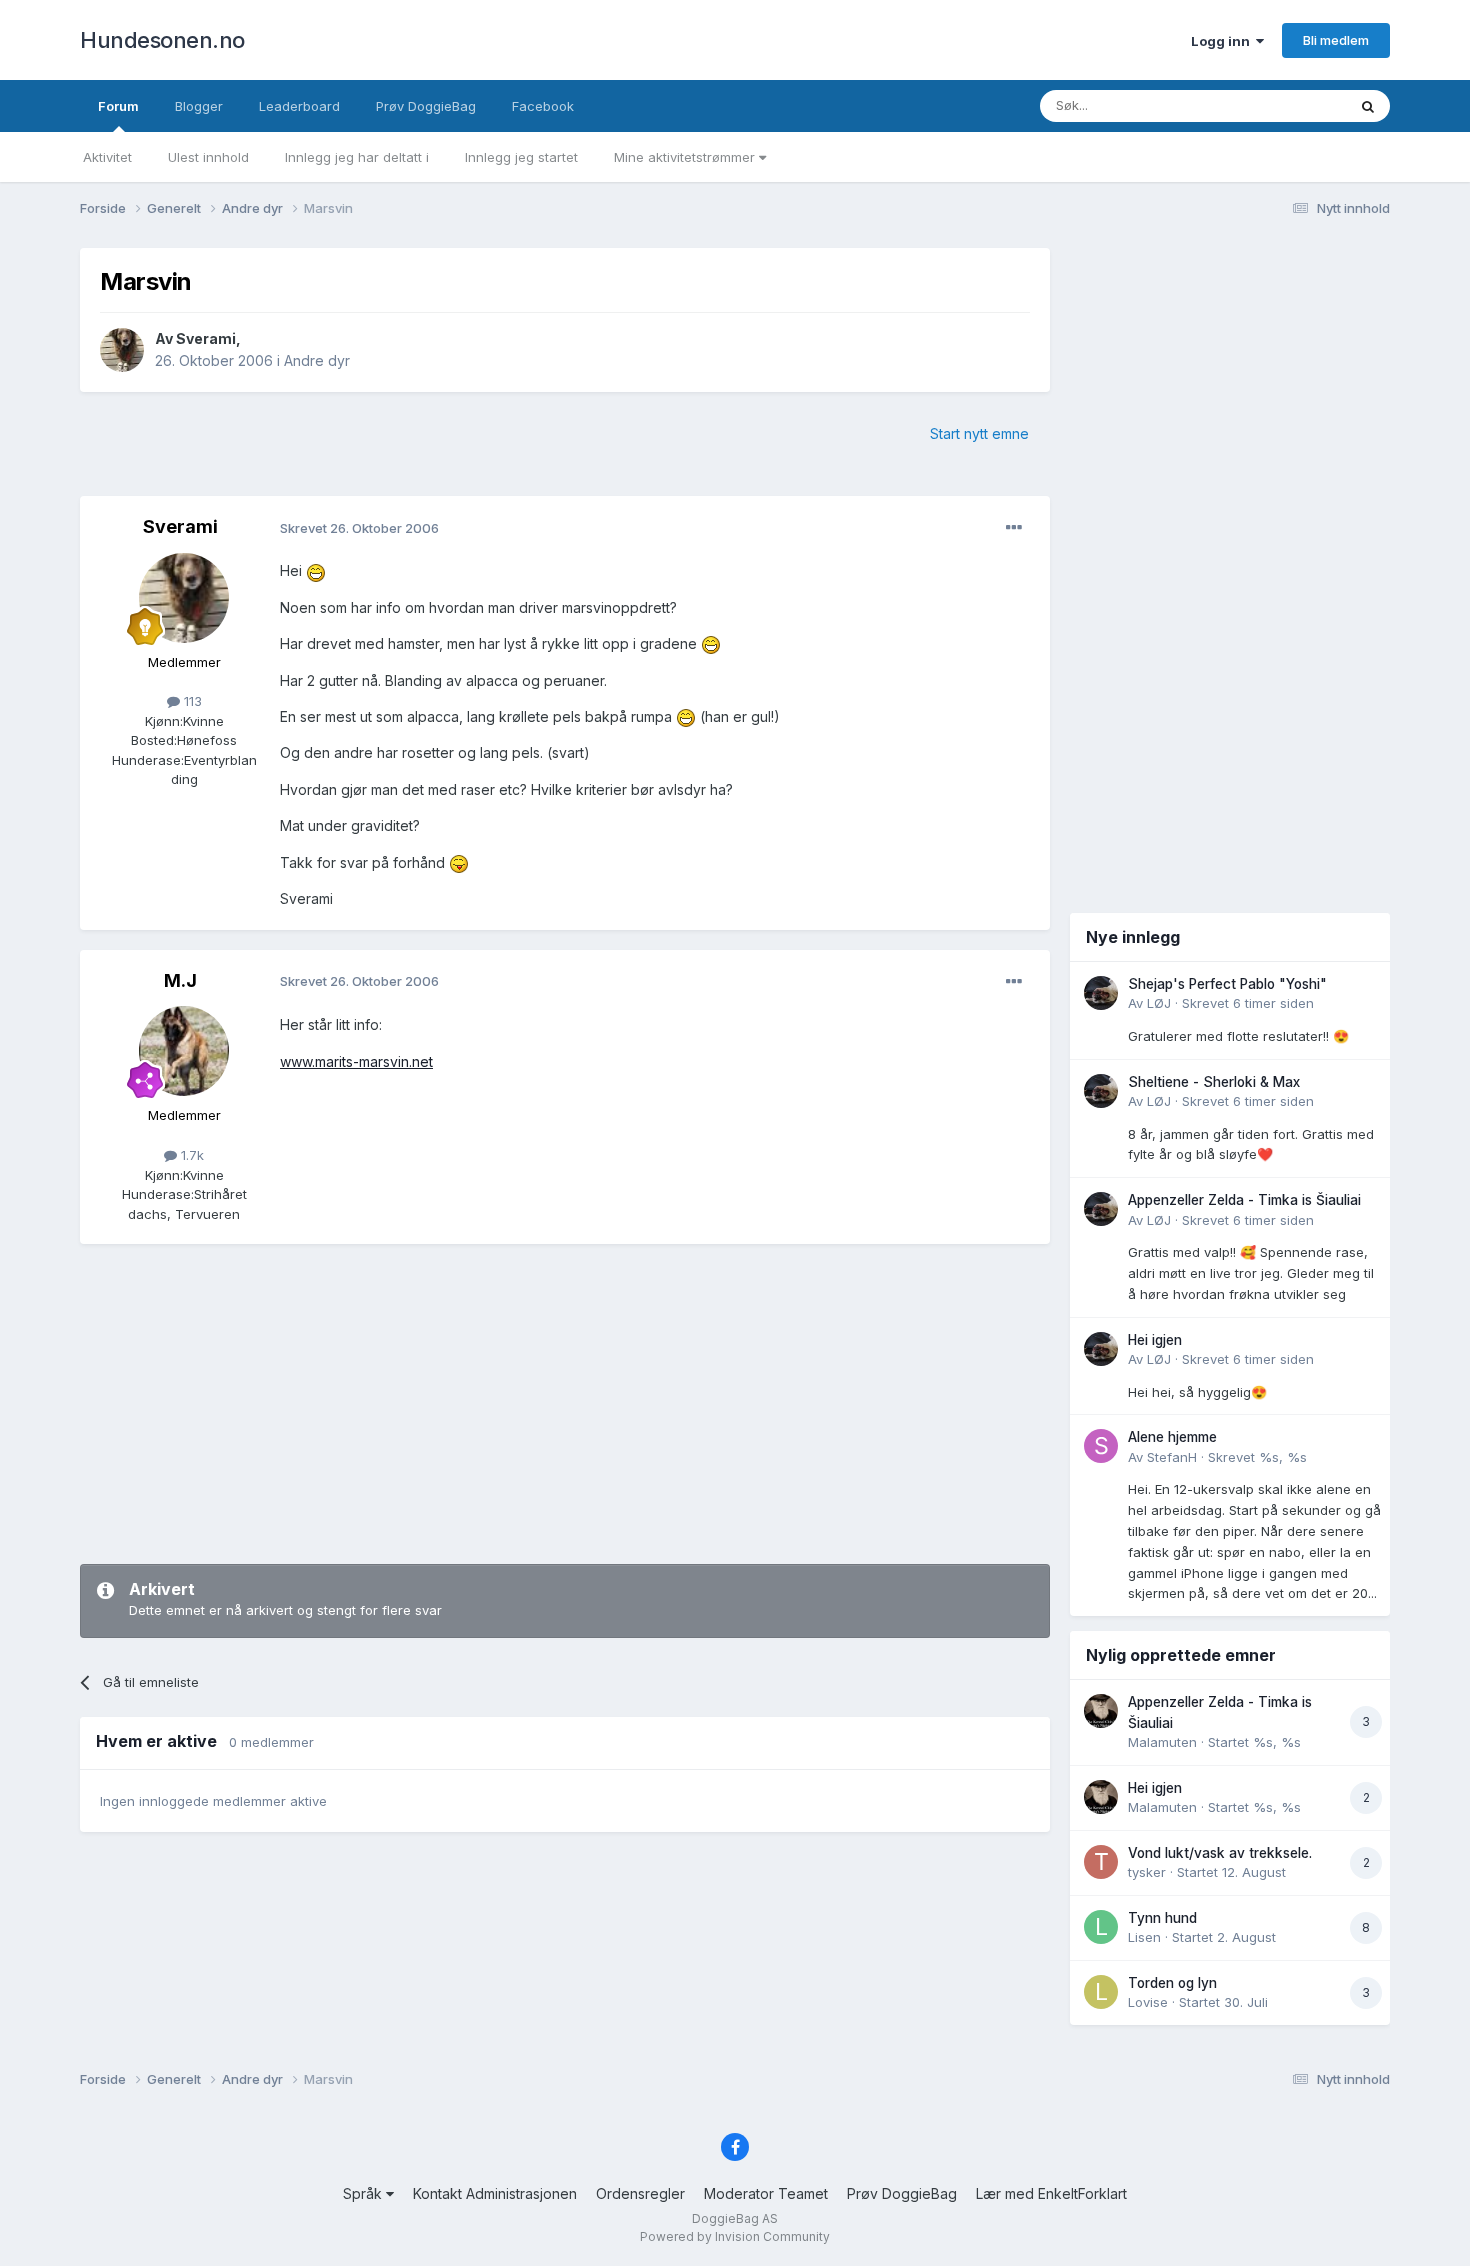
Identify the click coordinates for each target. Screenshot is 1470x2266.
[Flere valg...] (1014, 528)
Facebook (543, 106)
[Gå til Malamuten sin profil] (1101, 1711)
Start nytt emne (979, 433)
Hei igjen (1155, 1340)
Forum (118, 106)
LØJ (1159, 1003)
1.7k (190, 1155)
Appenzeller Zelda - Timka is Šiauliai (1244, 1200)
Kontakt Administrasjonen (495, 2193)
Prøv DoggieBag (426, 106)
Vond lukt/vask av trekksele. (1220, 1853)
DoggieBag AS (735, 2218)
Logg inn (1223, 41)
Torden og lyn (1172, 1983)
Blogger (199, 106)
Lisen (1144, 1937)
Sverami (206, 338)
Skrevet (1248, 1003)
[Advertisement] (565, 1404)
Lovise (1148, 2002)
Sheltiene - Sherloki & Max (1214, 1082)
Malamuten (1162, 1742)
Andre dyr (317, 360)
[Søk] (1368, 106)
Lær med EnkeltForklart (1051, 2193)
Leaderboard (299, 106)
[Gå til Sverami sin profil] (122, 350)
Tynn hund (1162, 1918)
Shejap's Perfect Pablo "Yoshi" (1227, 984)
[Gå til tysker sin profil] (1101, 1862)
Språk (364, 2193)
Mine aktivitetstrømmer (686, 157)
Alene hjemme (1172, 1437)
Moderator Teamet (766, 2193)
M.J (180, 980)
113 (191, 701)
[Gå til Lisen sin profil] (1101, 1927)
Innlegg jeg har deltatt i (357, 157)
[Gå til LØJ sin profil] (1101, 993)
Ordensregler (640, 2193)
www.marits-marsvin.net (356, 1061)
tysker (1147, 1872)
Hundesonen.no (162, 40)
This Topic (1287, 105)
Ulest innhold (208, 157)
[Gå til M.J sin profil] (184, 1051)
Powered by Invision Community (735, 2236)
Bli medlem (1336, 40)
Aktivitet (107, 157)
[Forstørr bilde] (316, 570)
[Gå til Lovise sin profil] (1101, 1992)
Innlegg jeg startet (521, 157)
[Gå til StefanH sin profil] (1101, 1446)
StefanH (1172, 1457)
